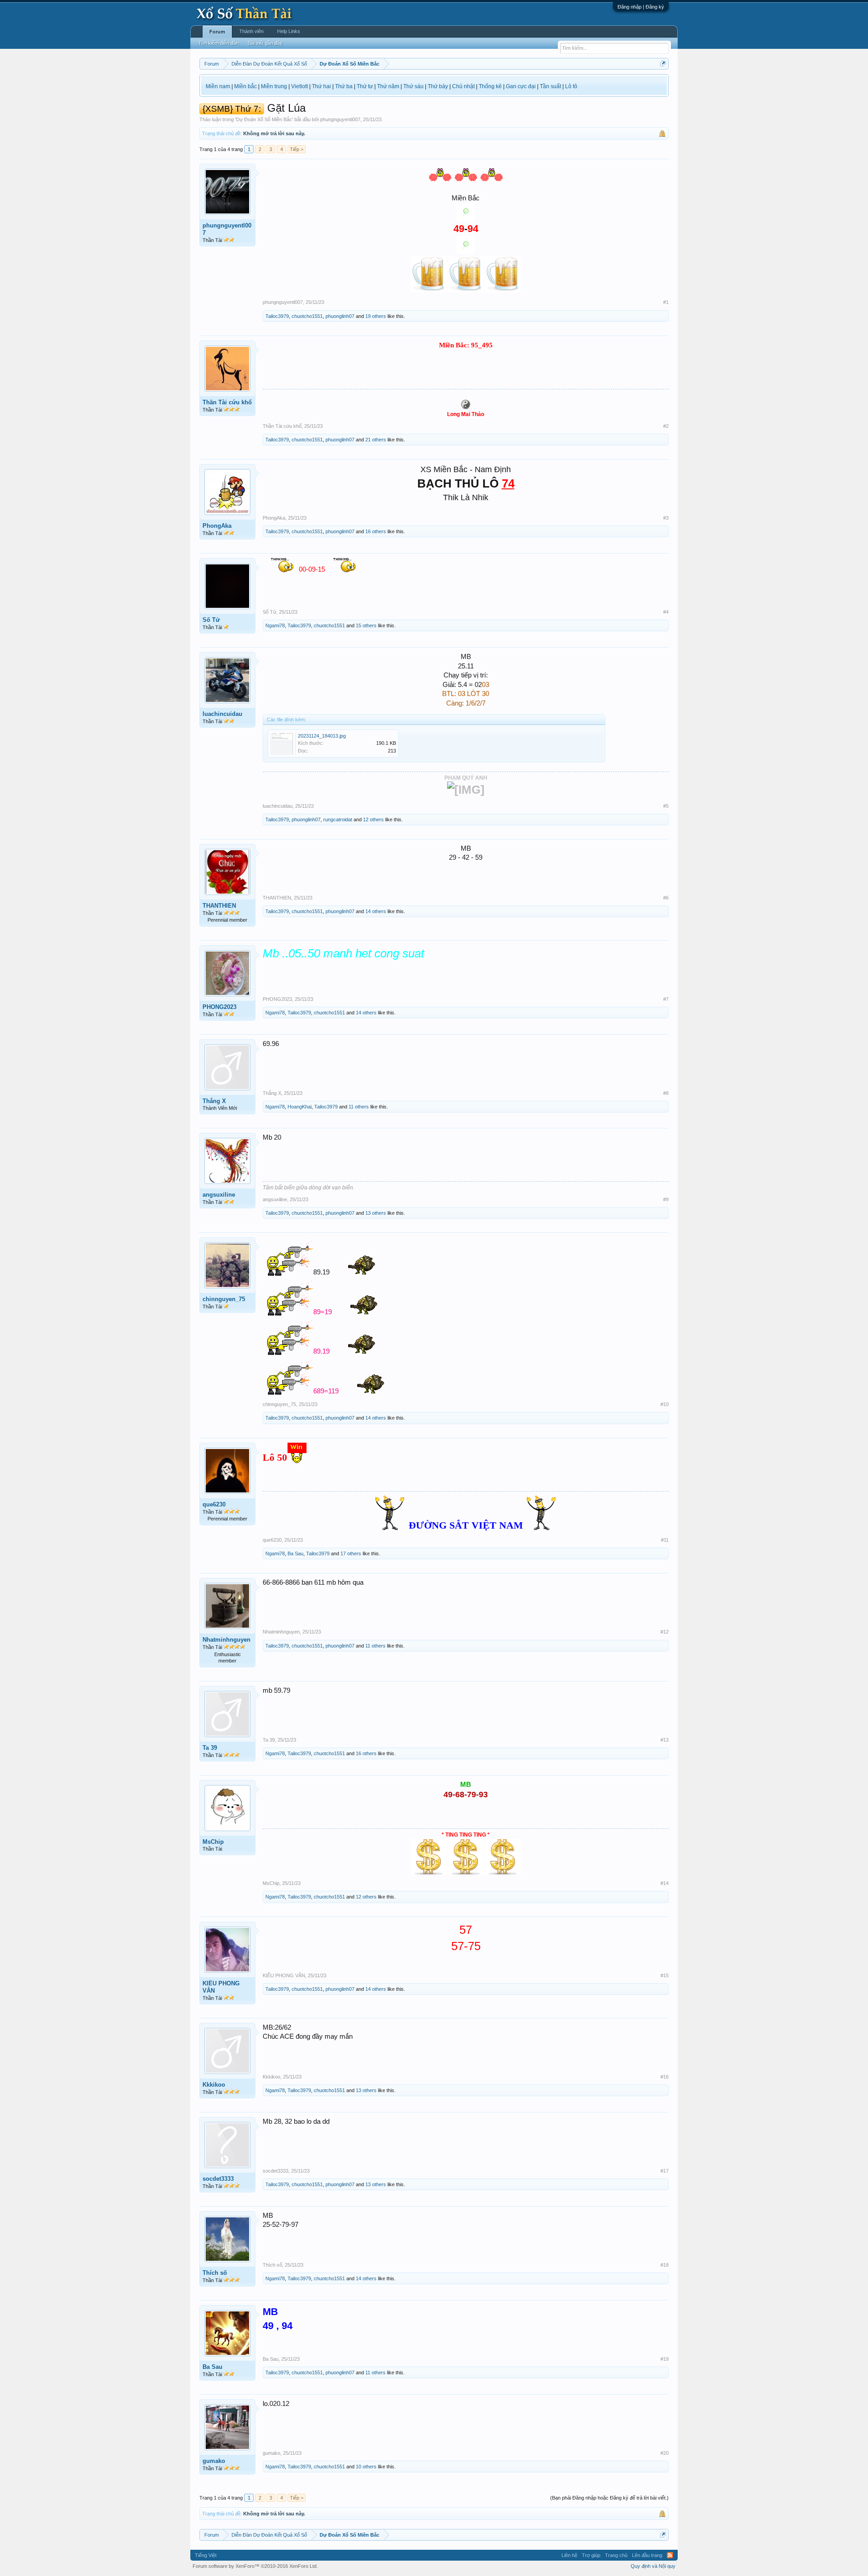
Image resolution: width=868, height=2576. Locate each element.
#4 (666, 612)
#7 (666, 999)
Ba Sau (295, 1553)
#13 (665, 1740)
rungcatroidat (338, 819)
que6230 (214, 1504)
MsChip (213, 1842)
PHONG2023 (219, 1007)
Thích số (215, 2273)
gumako (214, 2461)
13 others (376, 1213)
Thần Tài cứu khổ (227, 402)
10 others (366, 2467)
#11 (665, 1540)
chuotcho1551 (307, 316)
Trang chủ (616, 2555)
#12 (665, 1632)
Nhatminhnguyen (226, 1640)
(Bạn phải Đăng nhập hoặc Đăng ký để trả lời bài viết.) (609, 2498)
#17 (665, 2171)
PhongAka (217, 526)
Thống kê (490, 86)
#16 (665, 2077)
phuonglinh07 (340, 316)
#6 (666, 898)
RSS (670, 2555)
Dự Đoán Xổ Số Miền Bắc (264, 119)
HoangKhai (300, 1107)
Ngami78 (275, 625)
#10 (665, 1404)
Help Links (289, 31)
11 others (359, 1107)
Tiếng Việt (206, 2555)
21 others (376, 440)
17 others (351, 1553)
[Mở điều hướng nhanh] (663, 64)
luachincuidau (222, 714)
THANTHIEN (219, 906)
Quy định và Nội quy (653, 2566)
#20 (665, 2453)
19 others (376, 316)
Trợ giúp (591, 2555)
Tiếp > (297, 149)
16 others (376, 531)
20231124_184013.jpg (322, 736)
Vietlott (300, 86)
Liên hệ (569, 2555)
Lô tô (571, 86)
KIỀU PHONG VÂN (221, 1987)
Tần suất (550, 86)
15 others (366, 625)
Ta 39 (210, 1748)
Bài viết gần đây (265, 43)
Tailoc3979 (277, 316)
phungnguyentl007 (340, 119)
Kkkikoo (214, 2085)
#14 (665, 1883)
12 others (373, 819)
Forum (217, 32)
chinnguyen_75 (224, 1299)
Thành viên (251, 31)
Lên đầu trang (647, 2555)
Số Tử (211, 620)
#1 (666, 302)
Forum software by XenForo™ (255, 2566)
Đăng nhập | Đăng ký (641, 7)
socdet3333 (218, 2179)
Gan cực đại (521, 86)
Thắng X (214, 1101)
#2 (666, 426)
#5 (666, 806)
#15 (665, 1975)
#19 (665, 2359)
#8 (666, 1093)
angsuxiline (219, 1195)
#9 (666, 1199)
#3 (666, 518)
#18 (665, 2265)
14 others (376, 911)
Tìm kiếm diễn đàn (219, 43)
